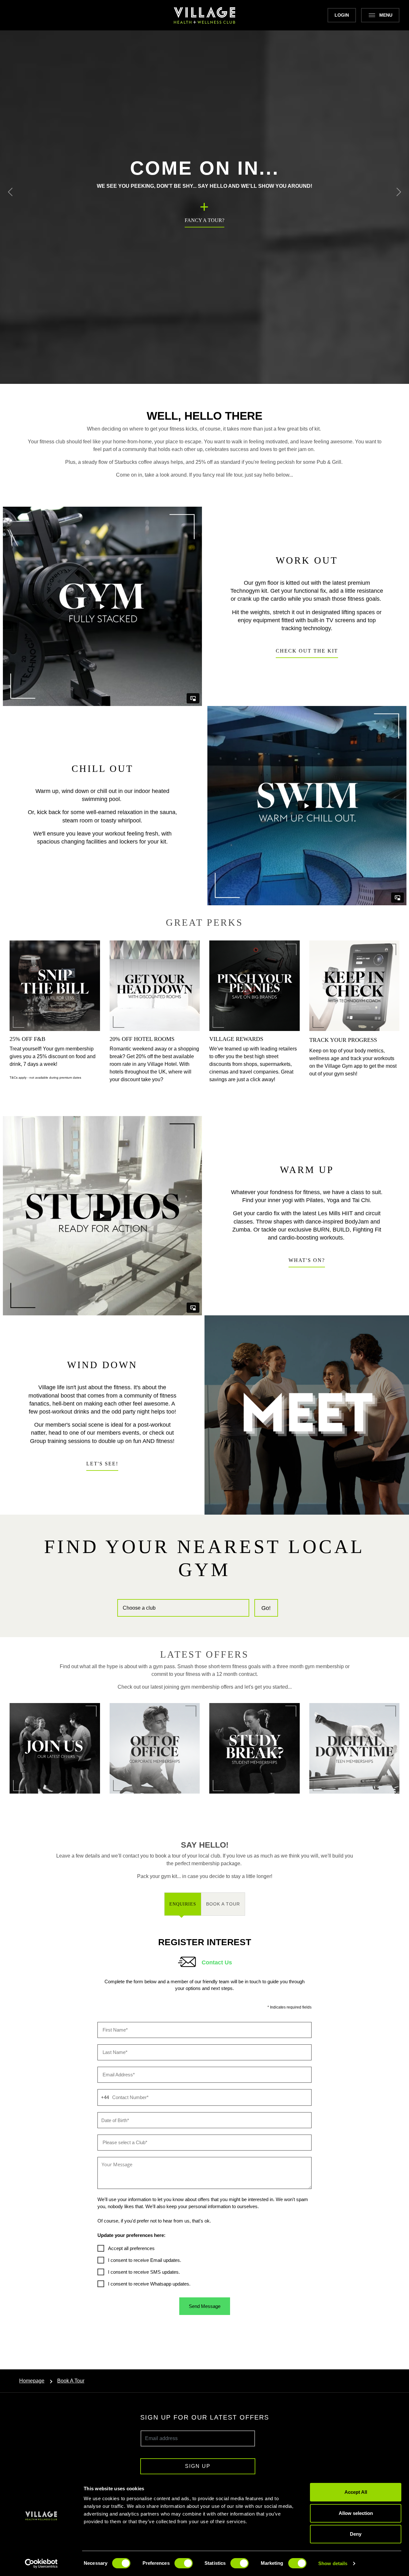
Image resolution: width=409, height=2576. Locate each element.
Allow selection (356, 2513)
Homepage (32, 2381)
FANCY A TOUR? (204, 220)
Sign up (198, 2466)
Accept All (356, 2492)
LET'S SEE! (102, 1464)
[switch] (184, 2563)
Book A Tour (71, 2381)
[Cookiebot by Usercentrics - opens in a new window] (41, 2564)
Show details (333, 2563)
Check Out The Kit (307, 651)
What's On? (307, 1260)
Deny (356, 2534)
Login (342, 15)
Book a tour (223, 1904)
